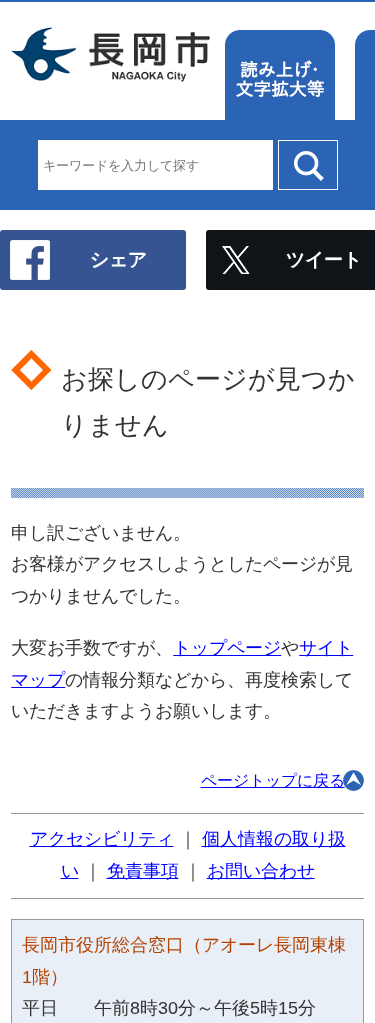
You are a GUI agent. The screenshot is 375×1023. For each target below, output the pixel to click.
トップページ (227, 648)
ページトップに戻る (273, 780)
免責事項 (143, 871)
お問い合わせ (261, 871)
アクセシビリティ (102, 839)
